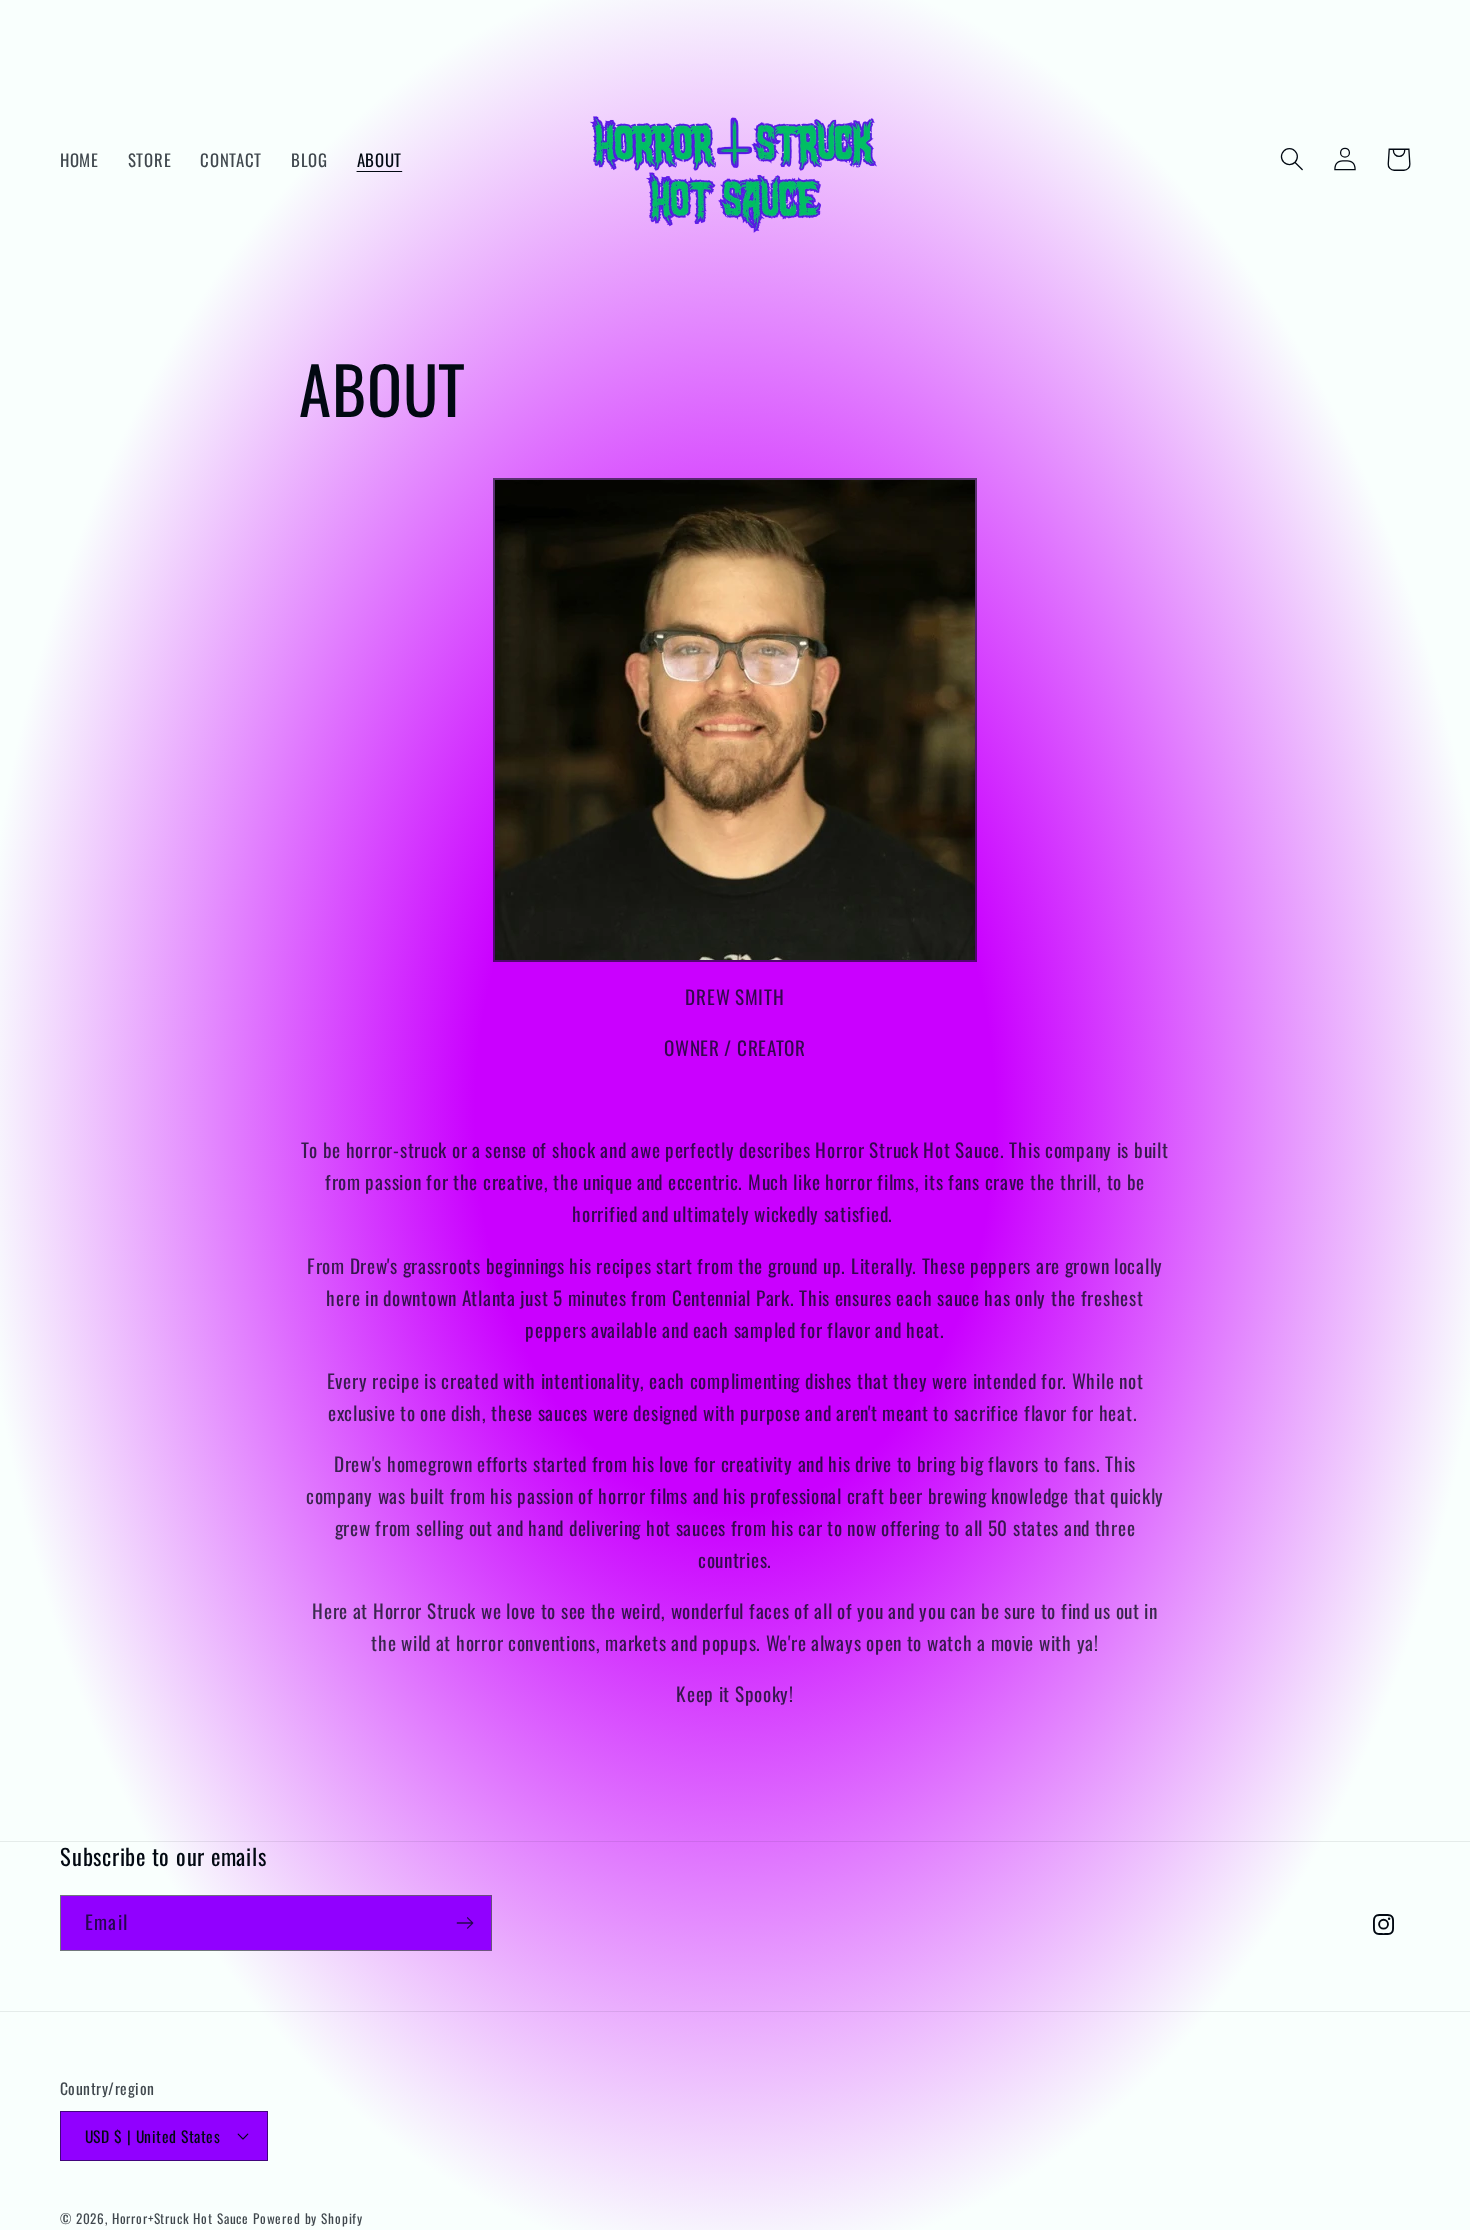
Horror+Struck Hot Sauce (180, 2218)
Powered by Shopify (308, 2218)
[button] (1292, 159)
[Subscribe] (464, 1923)
